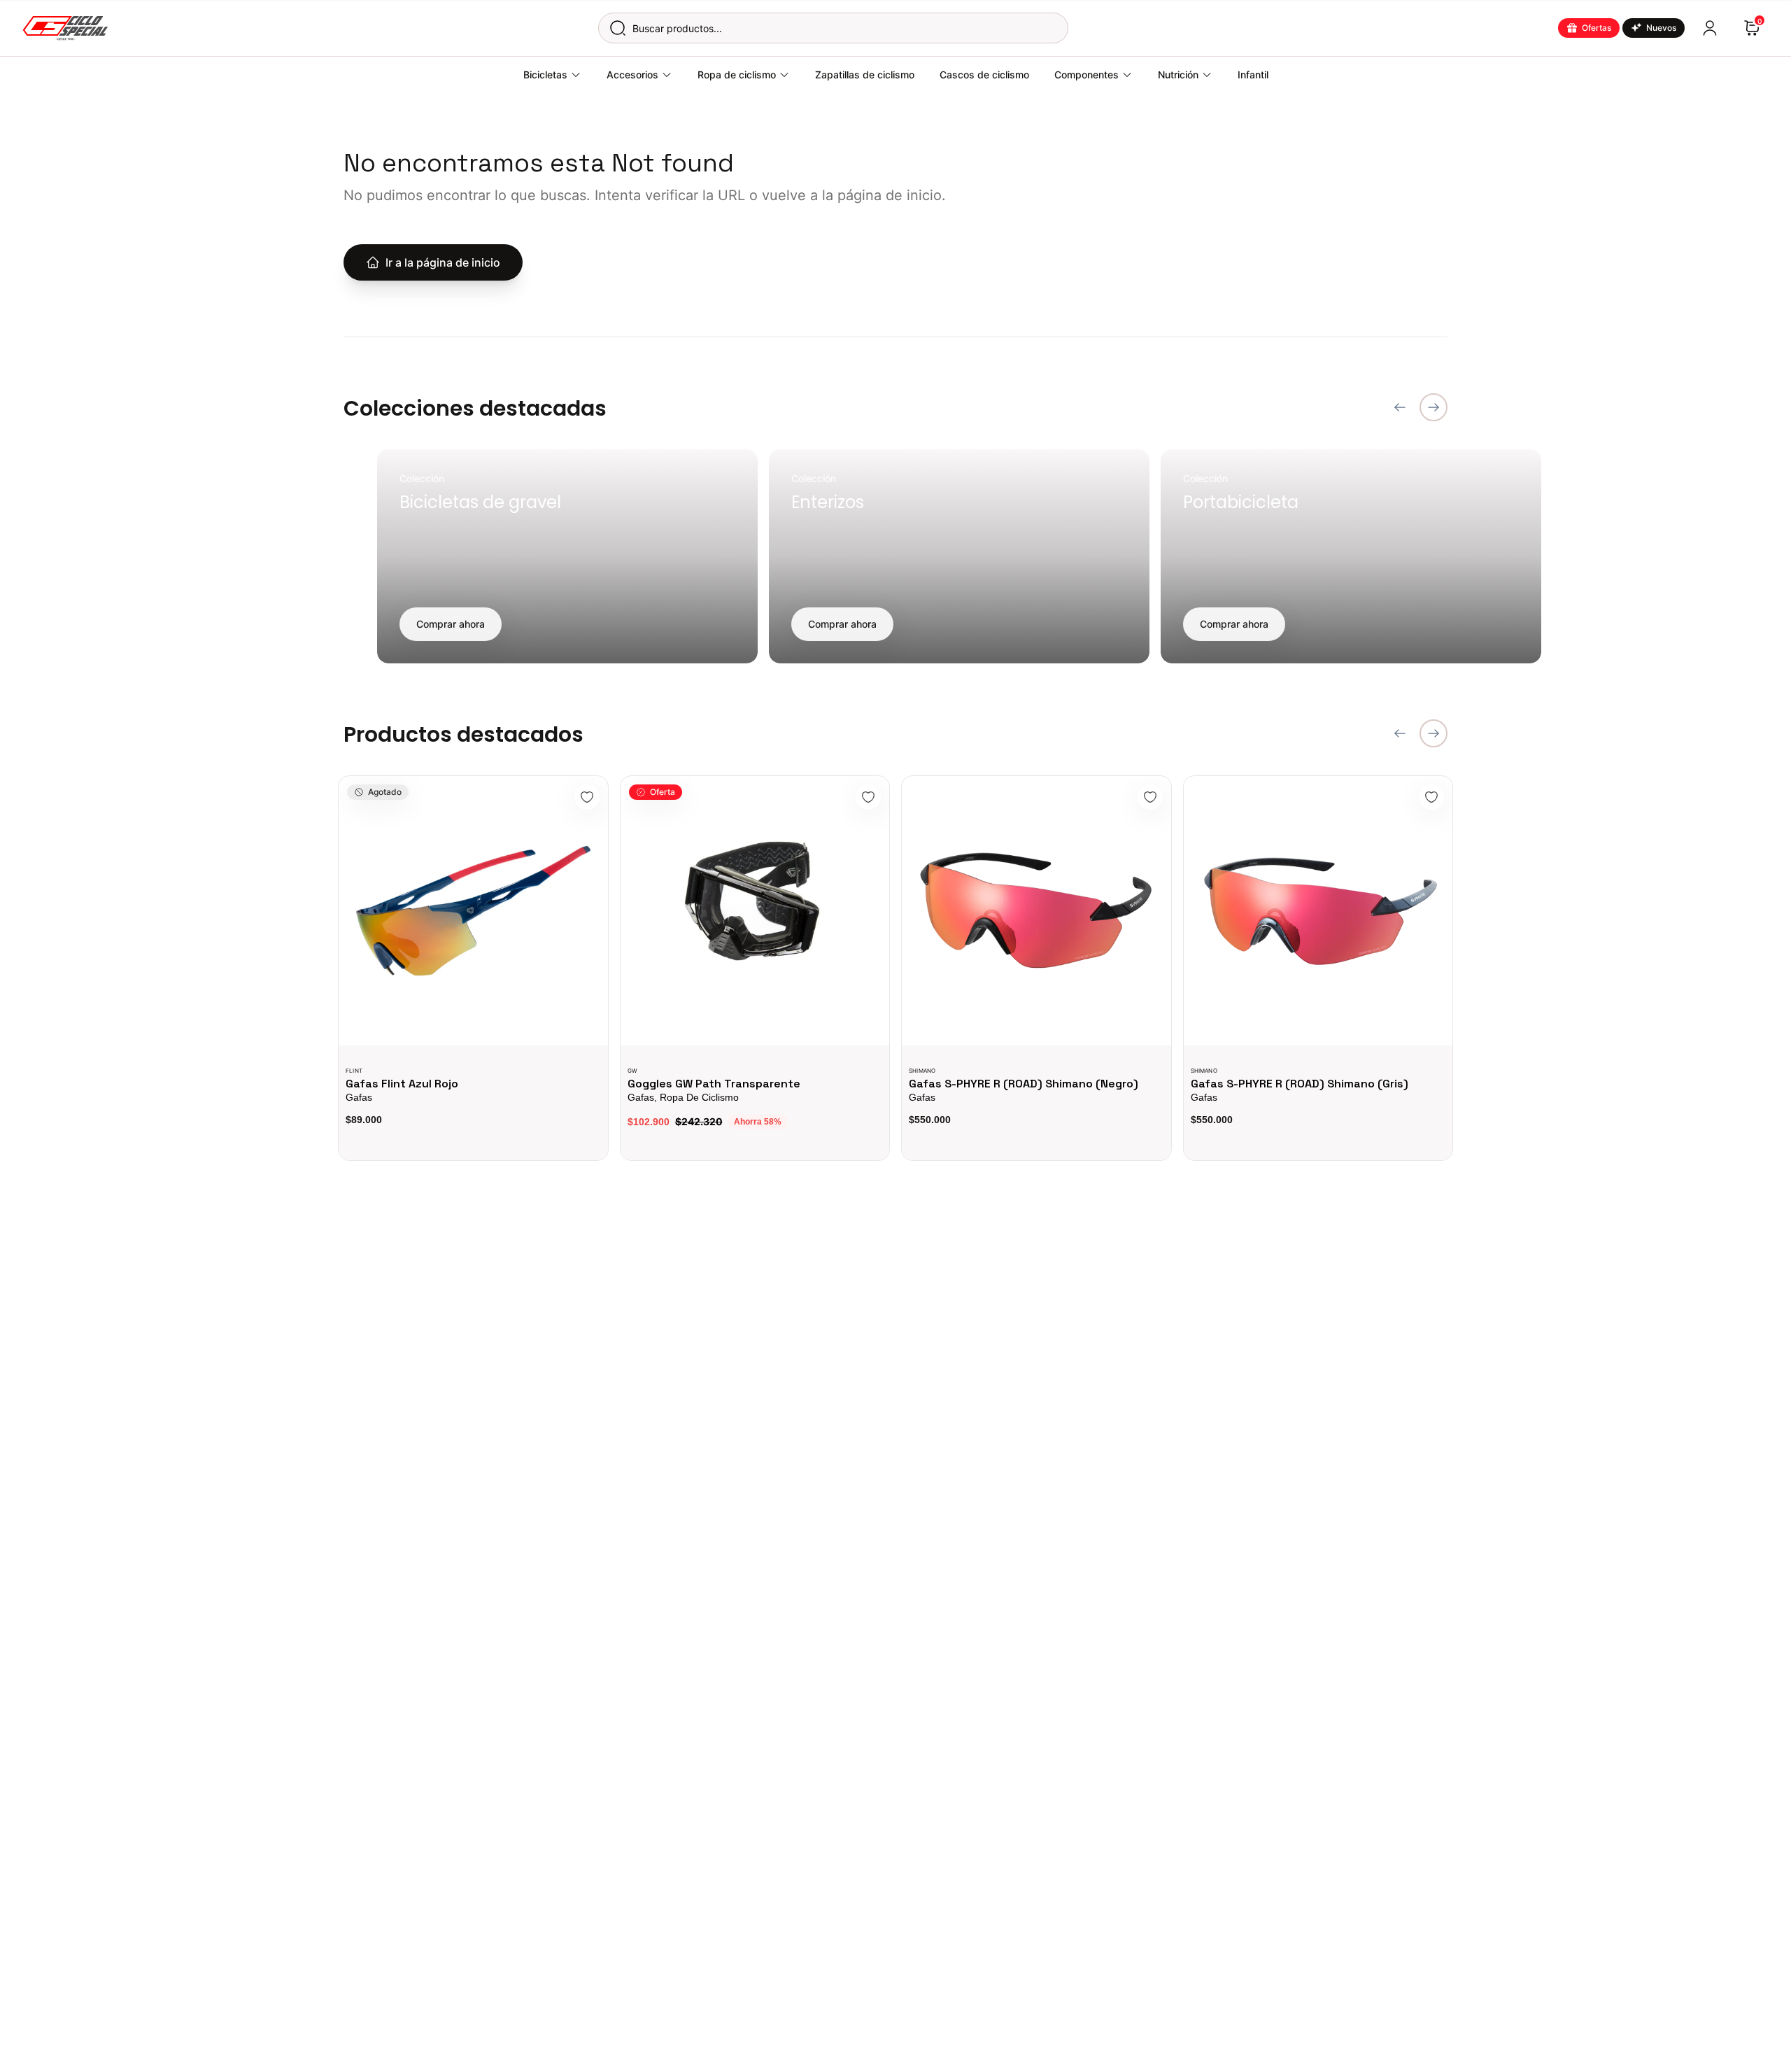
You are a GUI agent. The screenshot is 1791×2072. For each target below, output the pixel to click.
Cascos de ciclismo (984, 75)
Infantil (1253, 75)
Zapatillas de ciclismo (865, 75)
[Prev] (1400, 407)
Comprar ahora (451, 624)
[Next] (1433, 407)
